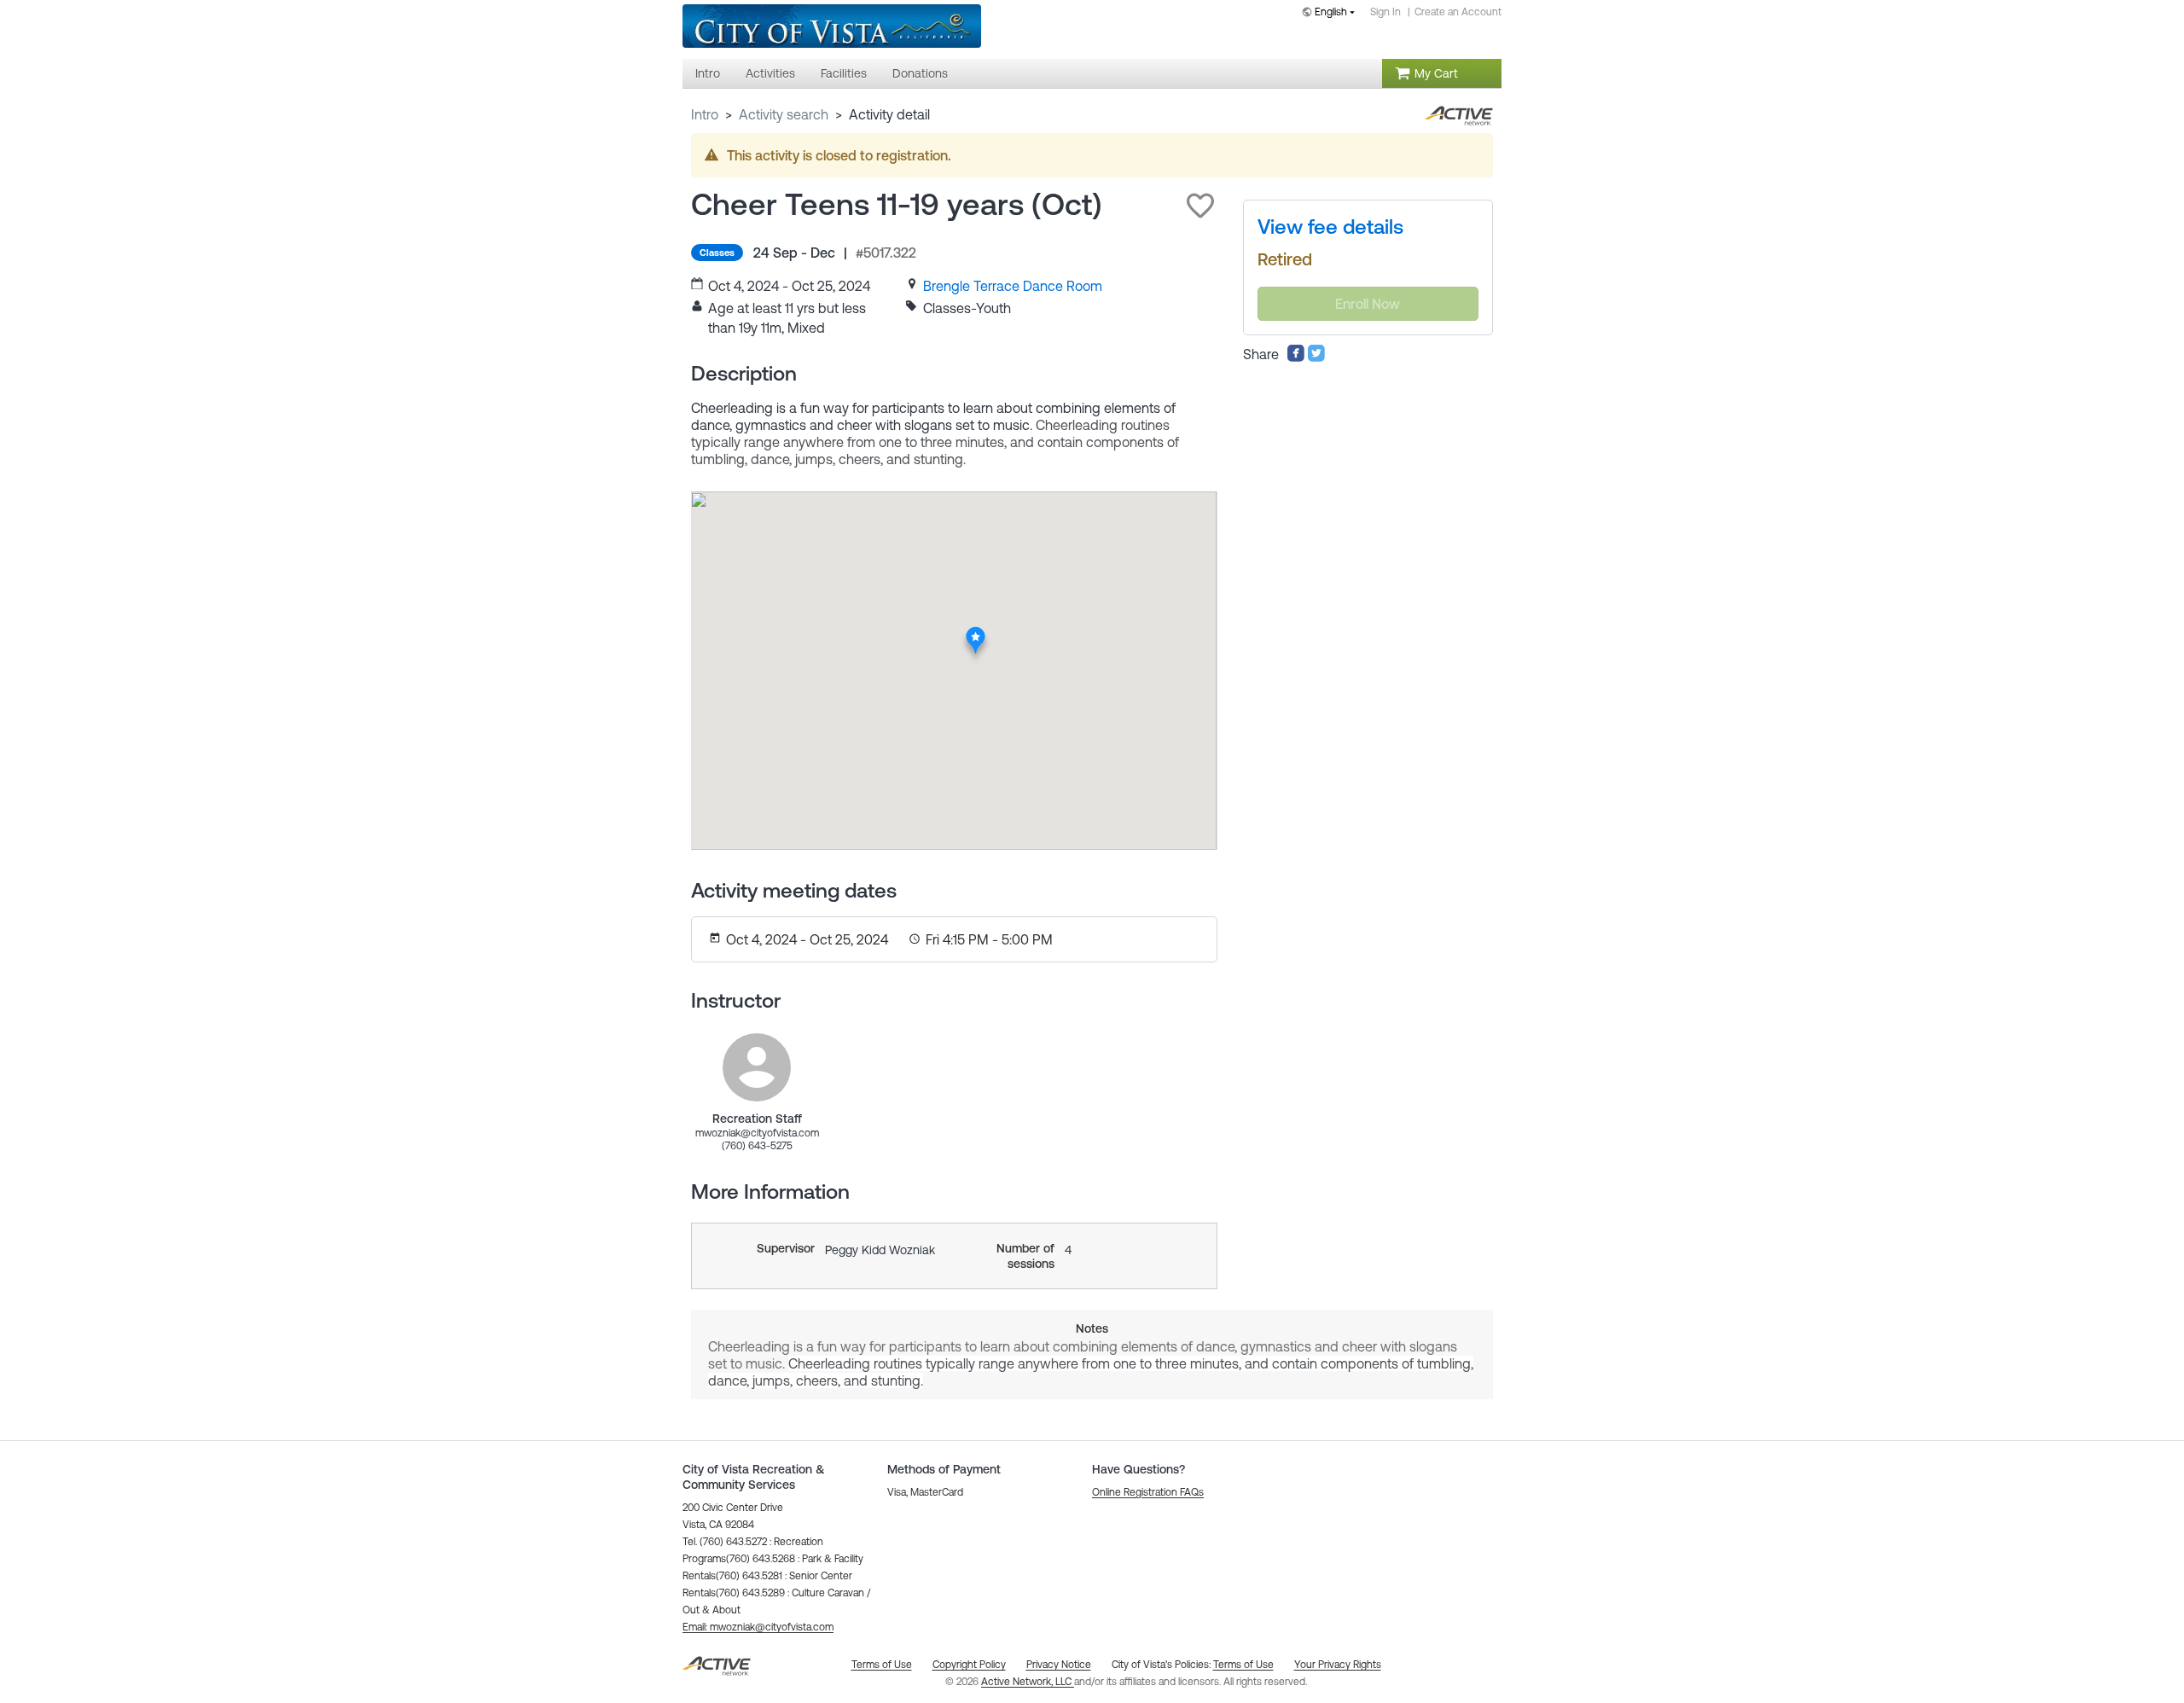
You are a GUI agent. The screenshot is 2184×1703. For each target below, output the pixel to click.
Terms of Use (1243, 1665)
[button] (1200, 206)
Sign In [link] (1385, 12)
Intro (705, 114)
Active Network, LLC (1028, 1682)
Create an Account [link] (1458, 12)
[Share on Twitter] (1316, 357)
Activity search (784, 114)
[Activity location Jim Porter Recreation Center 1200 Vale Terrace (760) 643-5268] (976, 631)
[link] (1013, 286)
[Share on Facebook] (1296, 357)
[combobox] (1332, 13)
